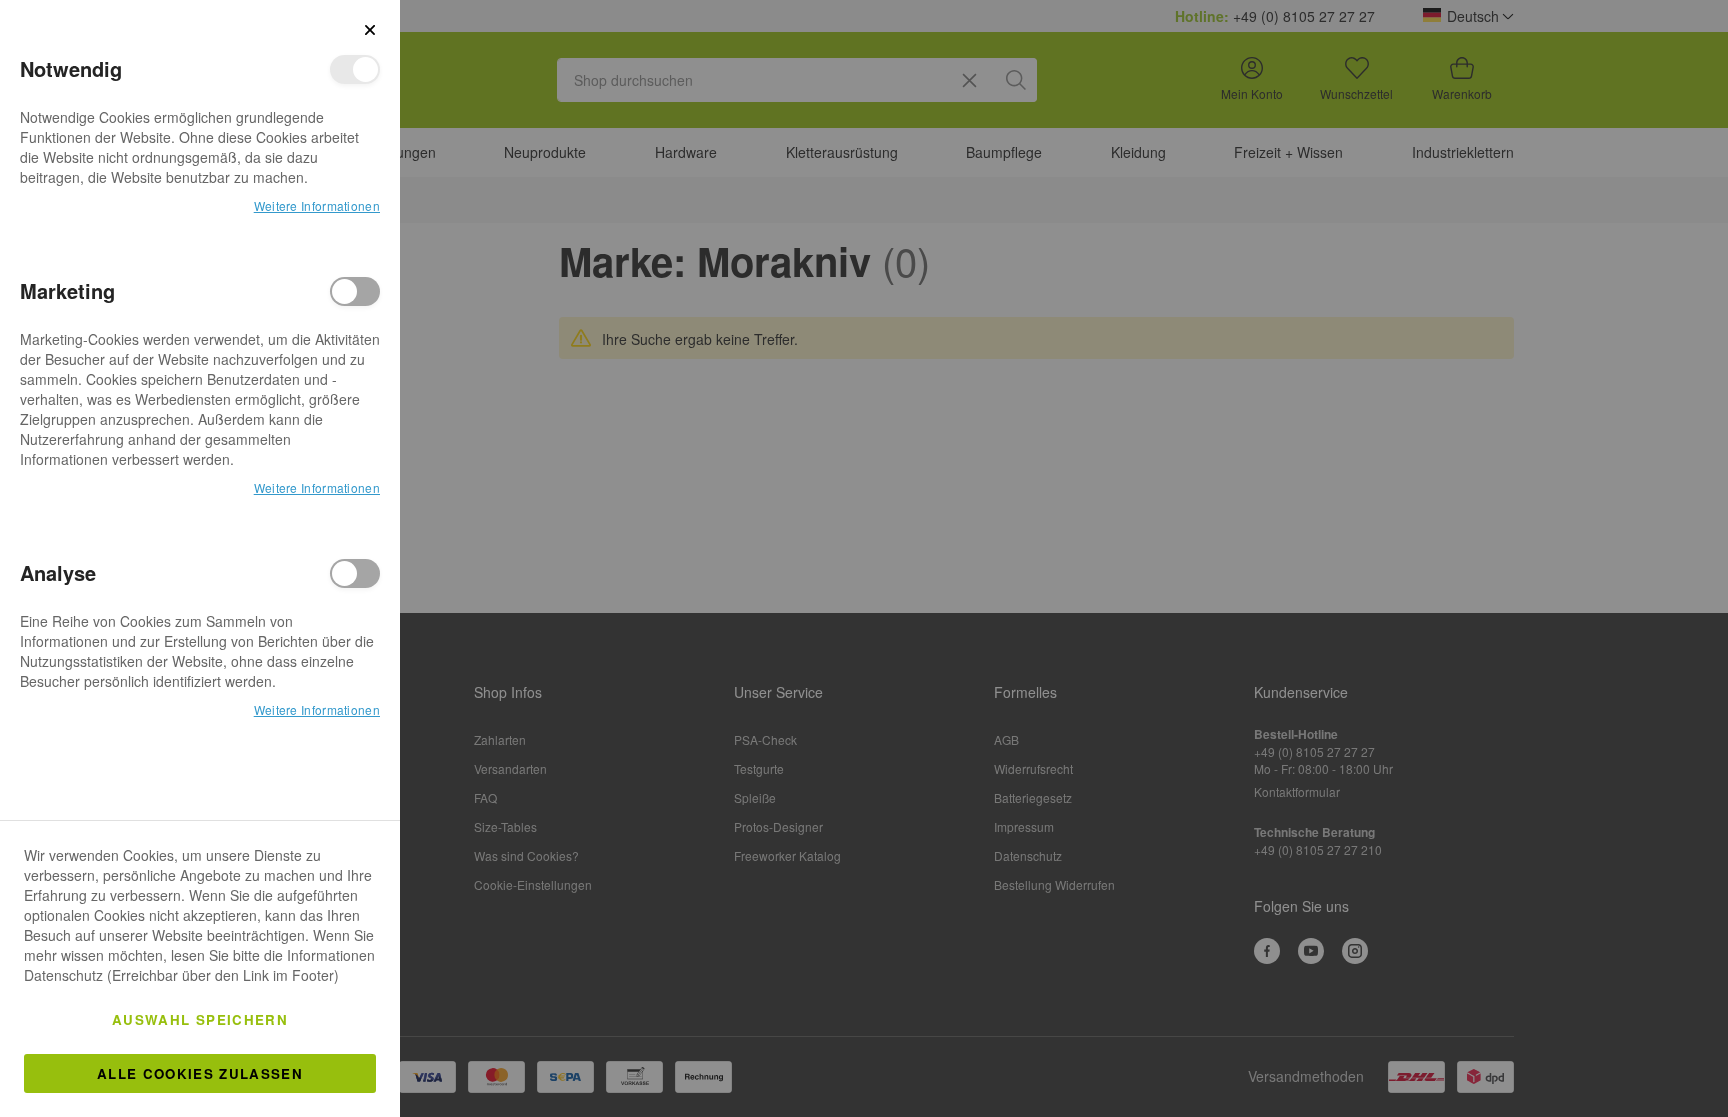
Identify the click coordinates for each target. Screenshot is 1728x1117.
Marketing (355, 291)
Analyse (355, 573)
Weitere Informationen (317, 205)
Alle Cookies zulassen (200, 1073)
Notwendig (355, 69)
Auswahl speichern (200, 1019)
